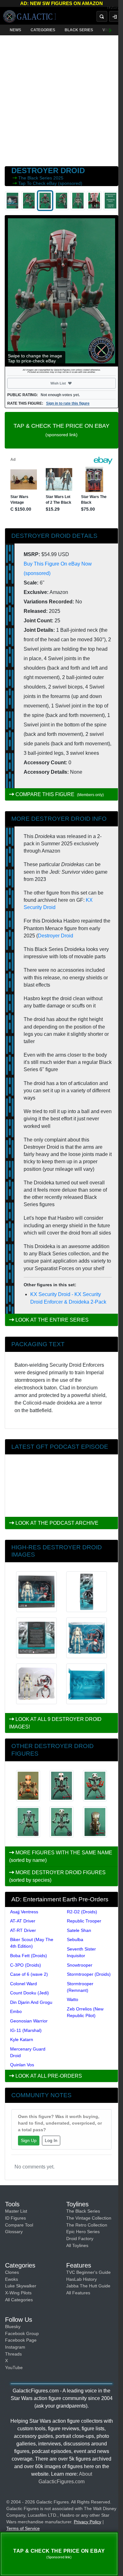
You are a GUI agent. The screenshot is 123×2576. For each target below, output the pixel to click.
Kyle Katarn (22, 2039)
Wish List (70, 383)
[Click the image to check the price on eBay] (61, 291)
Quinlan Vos (22, 2065)
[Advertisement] (61, 99)
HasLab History (82, 2279)
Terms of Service (23, 2528)
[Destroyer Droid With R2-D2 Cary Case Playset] (95, 1822)
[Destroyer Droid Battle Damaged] (61, 1822)
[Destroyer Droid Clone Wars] (28, 1786)
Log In (51, 2140)
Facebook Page (21, 2340)
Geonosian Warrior (29, 2021)
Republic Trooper (84, 1921)
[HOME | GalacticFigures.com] (29, 16)
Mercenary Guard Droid (28, 2052)
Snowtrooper (80, 1965)
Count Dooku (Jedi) (29, 1993)
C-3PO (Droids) (26, 1965)
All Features (78, 2293)
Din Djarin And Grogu (31, 2002)
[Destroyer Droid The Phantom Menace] (28, 1822)
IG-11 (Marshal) (26, 2030)
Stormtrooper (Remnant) (80, 1987)
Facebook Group (22, 2333)
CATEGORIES (43, 30)
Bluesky (13, 2327)
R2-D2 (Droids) (82, 1912)
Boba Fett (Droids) (29, 1956)
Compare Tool (19, 2225)
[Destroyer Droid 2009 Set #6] (95, 1786)
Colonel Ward (23, 1984)
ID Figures (15, 2218)
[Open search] (102, 16)
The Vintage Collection (89, 2218)
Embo (16, 2011)
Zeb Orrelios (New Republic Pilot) (85, 2012)
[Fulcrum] (115, 8)
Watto (73, 1999)
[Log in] (114, 16)
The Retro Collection (87, 2225)
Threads (13, 2354)
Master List (16, 2211)
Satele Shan (79, 1930)
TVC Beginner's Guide (88, 2272)
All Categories (19, 2300)
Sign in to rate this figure (68, 403)
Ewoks (12, 2279)
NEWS (15, 30)
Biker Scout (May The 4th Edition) (32, 1943)
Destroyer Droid (56, 936)
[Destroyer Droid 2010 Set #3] (61, 1786)
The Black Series (36, 178)
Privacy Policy (88, 2522)
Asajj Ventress (24, 1912)
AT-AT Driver (23, 1921)
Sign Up (29, 2140)
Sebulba (75, 1939)
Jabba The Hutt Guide (88, 2286)
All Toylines (77, 2245)
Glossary (14, 2232)
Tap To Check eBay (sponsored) (50, 183)
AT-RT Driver (23, 1930)
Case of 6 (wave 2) (29, 1974)
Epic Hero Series (83, 2232)
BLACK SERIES (79, 30)
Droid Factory (80, 2239)
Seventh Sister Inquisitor (81, 1952)
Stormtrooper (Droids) (89, 1974)
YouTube (14, 2368)
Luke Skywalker (21, 2286)
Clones (12, 2272)
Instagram (15, 2347)
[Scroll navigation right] (110, 30)
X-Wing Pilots (18, 2293)
